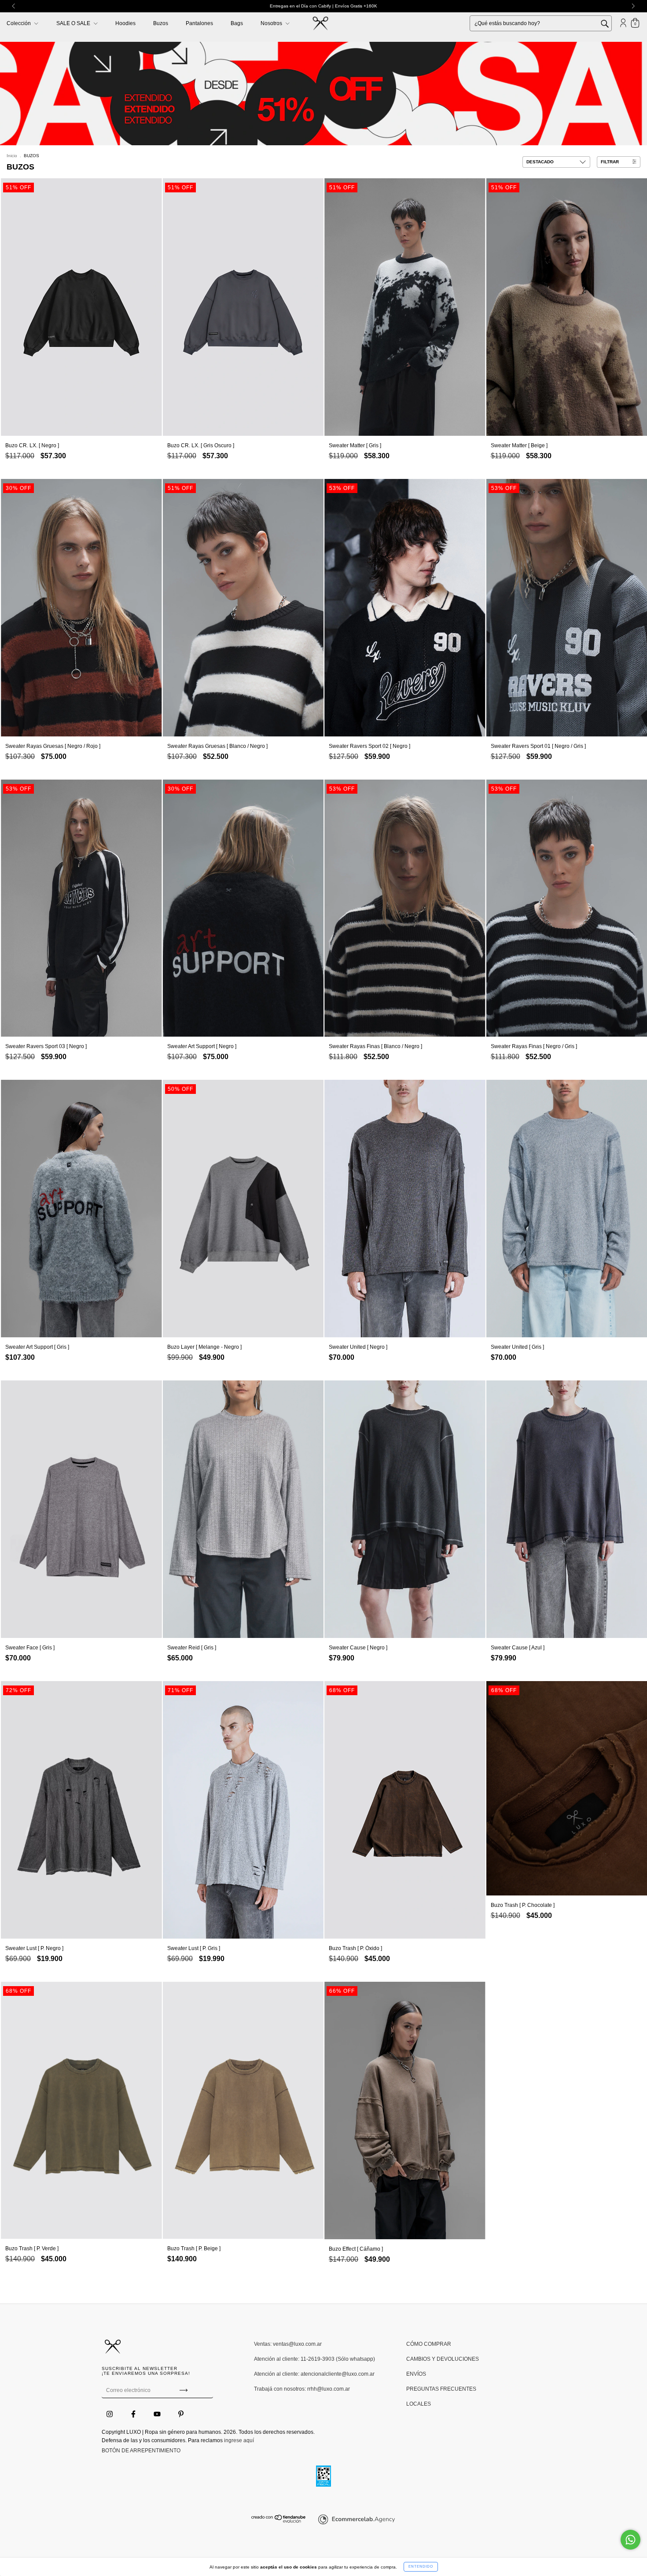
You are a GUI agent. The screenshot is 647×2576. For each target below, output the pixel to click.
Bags (237, 23)
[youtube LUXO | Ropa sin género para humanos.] (158, 2414)
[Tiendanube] (279, 2521)
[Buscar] (611, 23)
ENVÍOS (416, 2374)
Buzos (161, 23)
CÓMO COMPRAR (429, 2344)
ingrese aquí (239, 2440)
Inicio (12, 156)
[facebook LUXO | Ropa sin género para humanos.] (134, 2414)
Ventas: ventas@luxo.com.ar (288, 2344)
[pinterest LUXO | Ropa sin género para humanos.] (181, 2414)
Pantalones (199, 23)
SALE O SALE (74, 23)
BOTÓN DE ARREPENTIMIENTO (141, 2451)
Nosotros (272, 23)
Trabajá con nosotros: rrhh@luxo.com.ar (302, 2389)
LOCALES (419, 2404)
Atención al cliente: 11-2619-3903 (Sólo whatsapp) (314, 2359)
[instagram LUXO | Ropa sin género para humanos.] (110, 2414)
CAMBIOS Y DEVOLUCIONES (443, 2359)
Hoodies (125, 23)
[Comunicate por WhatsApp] (630, 2540)
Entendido (421, 2567)
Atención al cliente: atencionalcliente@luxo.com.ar (314, 2374)
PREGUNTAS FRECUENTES (441, 2389)
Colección (19, 23)
